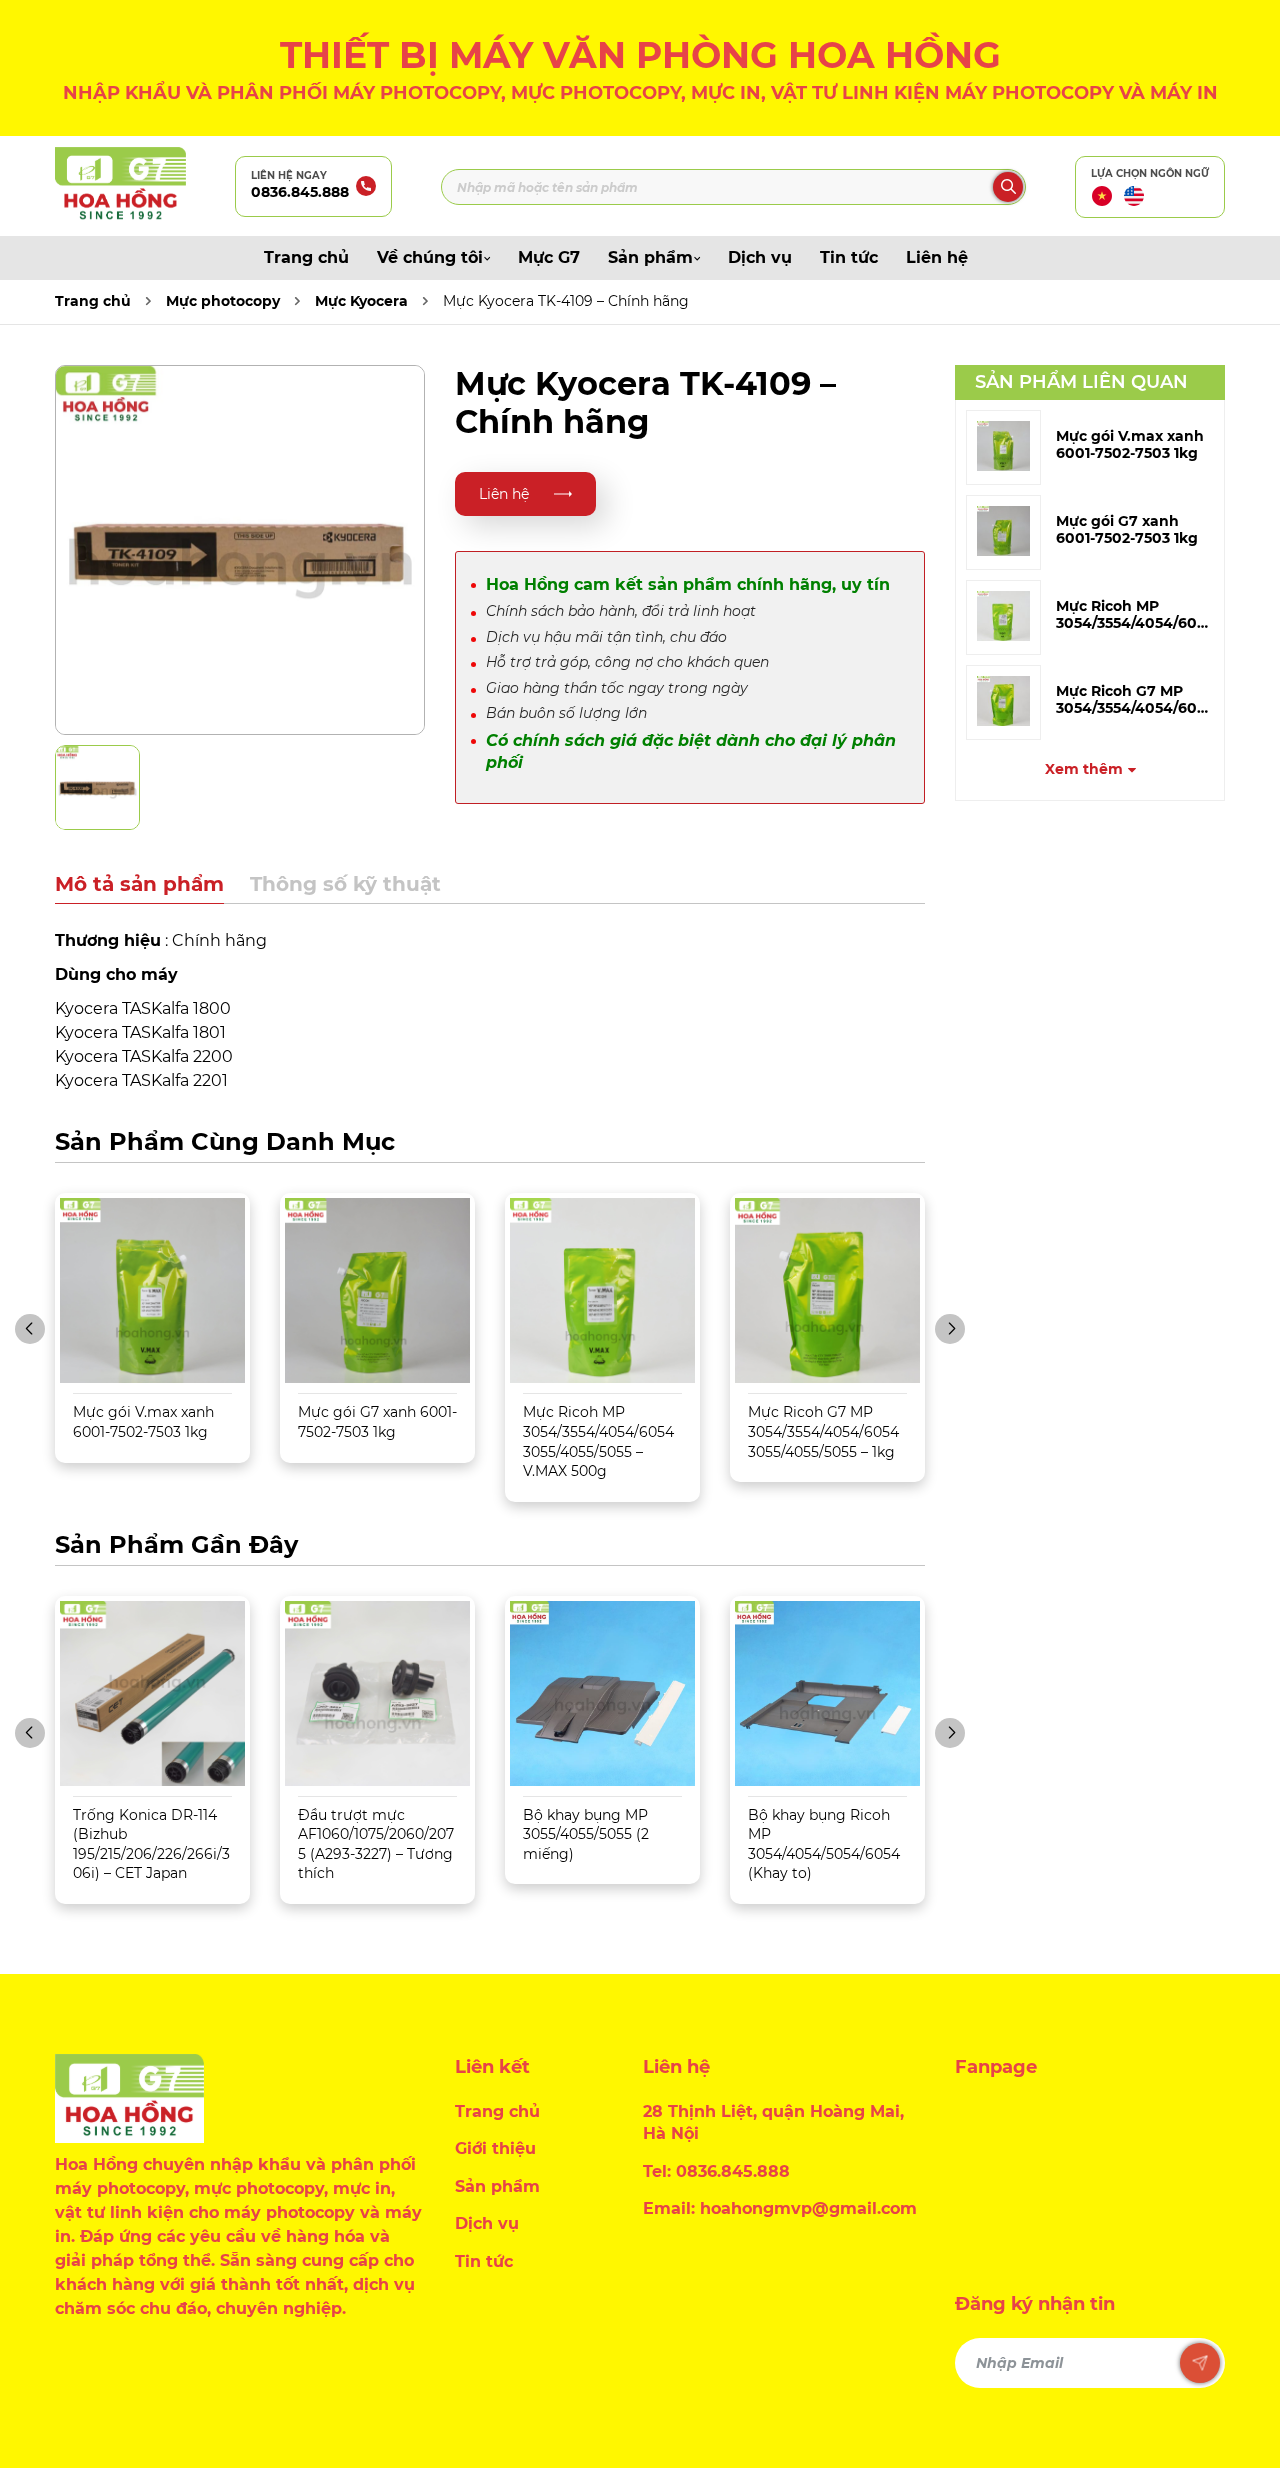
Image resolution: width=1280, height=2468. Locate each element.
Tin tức (849, 257)
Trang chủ (306, 257)
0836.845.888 (300, 192)
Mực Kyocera (361, 301)
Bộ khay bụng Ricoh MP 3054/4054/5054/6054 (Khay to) (824, 1844)
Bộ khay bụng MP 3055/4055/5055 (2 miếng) (586, 1834)
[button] (30, 1329)
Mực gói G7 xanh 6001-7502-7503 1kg (1127, 530)
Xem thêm (1084, 769)
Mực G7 (549, 257)
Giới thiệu (495, 2148)
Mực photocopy (223, 301)
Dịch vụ (760, 257)
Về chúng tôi (430, 257)
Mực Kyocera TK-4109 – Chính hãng (566, 301)
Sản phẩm (650, 257)
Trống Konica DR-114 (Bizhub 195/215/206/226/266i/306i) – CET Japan (151, 1844)
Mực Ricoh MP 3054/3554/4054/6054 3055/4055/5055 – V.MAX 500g (598, 1441)
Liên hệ (937, 257)
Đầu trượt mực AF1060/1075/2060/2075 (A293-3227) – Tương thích (376, 1844)
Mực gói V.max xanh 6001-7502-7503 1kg (1130, 445)
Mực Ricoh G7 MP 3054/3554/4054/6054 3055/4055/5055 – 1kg (823, 1431)
